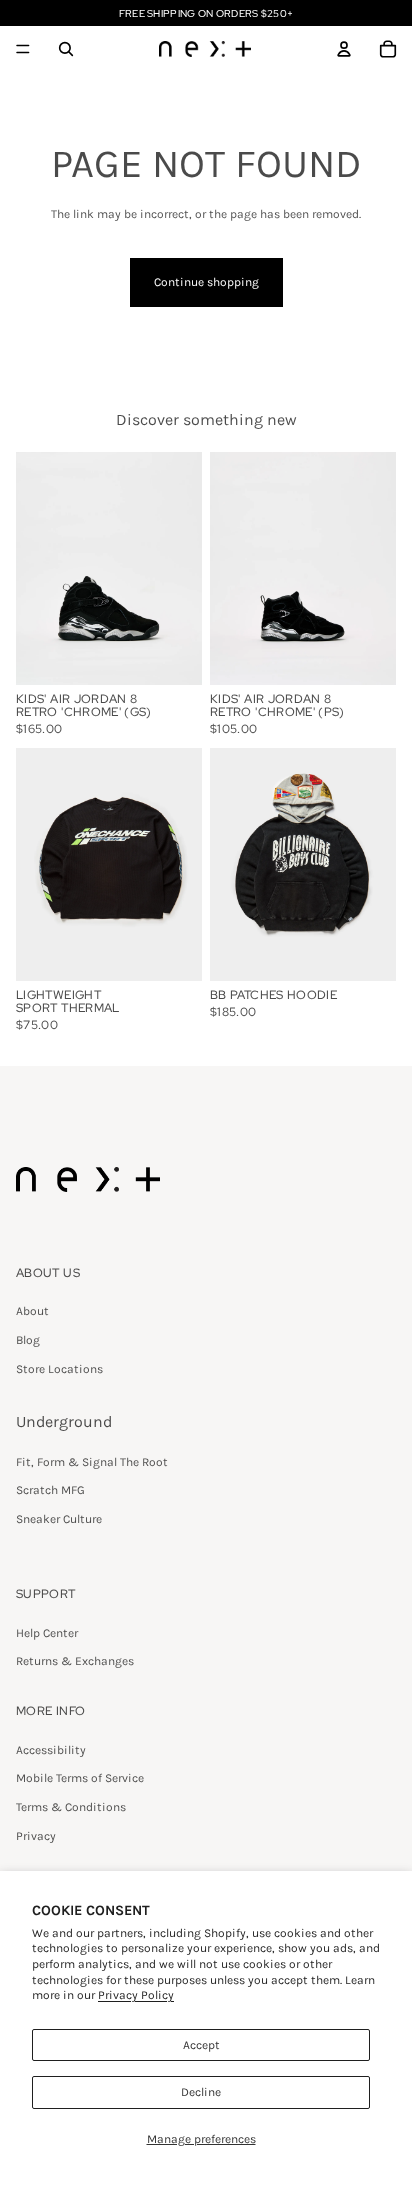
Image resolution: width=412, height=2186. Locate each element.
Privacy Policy (136, 1995)
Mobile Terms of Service (80, 1778)
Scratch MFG (50, 1490)
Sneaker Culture (59, 1519)
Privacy (36, 1836)
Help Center (47, 1633)
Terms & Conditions (71, 1807)
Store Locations (59, 1369)
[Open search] (66, 49)
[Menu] (23, 49)
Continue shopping (206, 282)
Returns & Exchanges (75, 1661)
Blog (28, 1340)
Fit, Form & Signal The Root (92, 1462)
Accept (201, 2045)
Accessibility (51, 1750)
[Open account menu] (344, 49)
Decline (201, 2092)
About (32, 1311)
